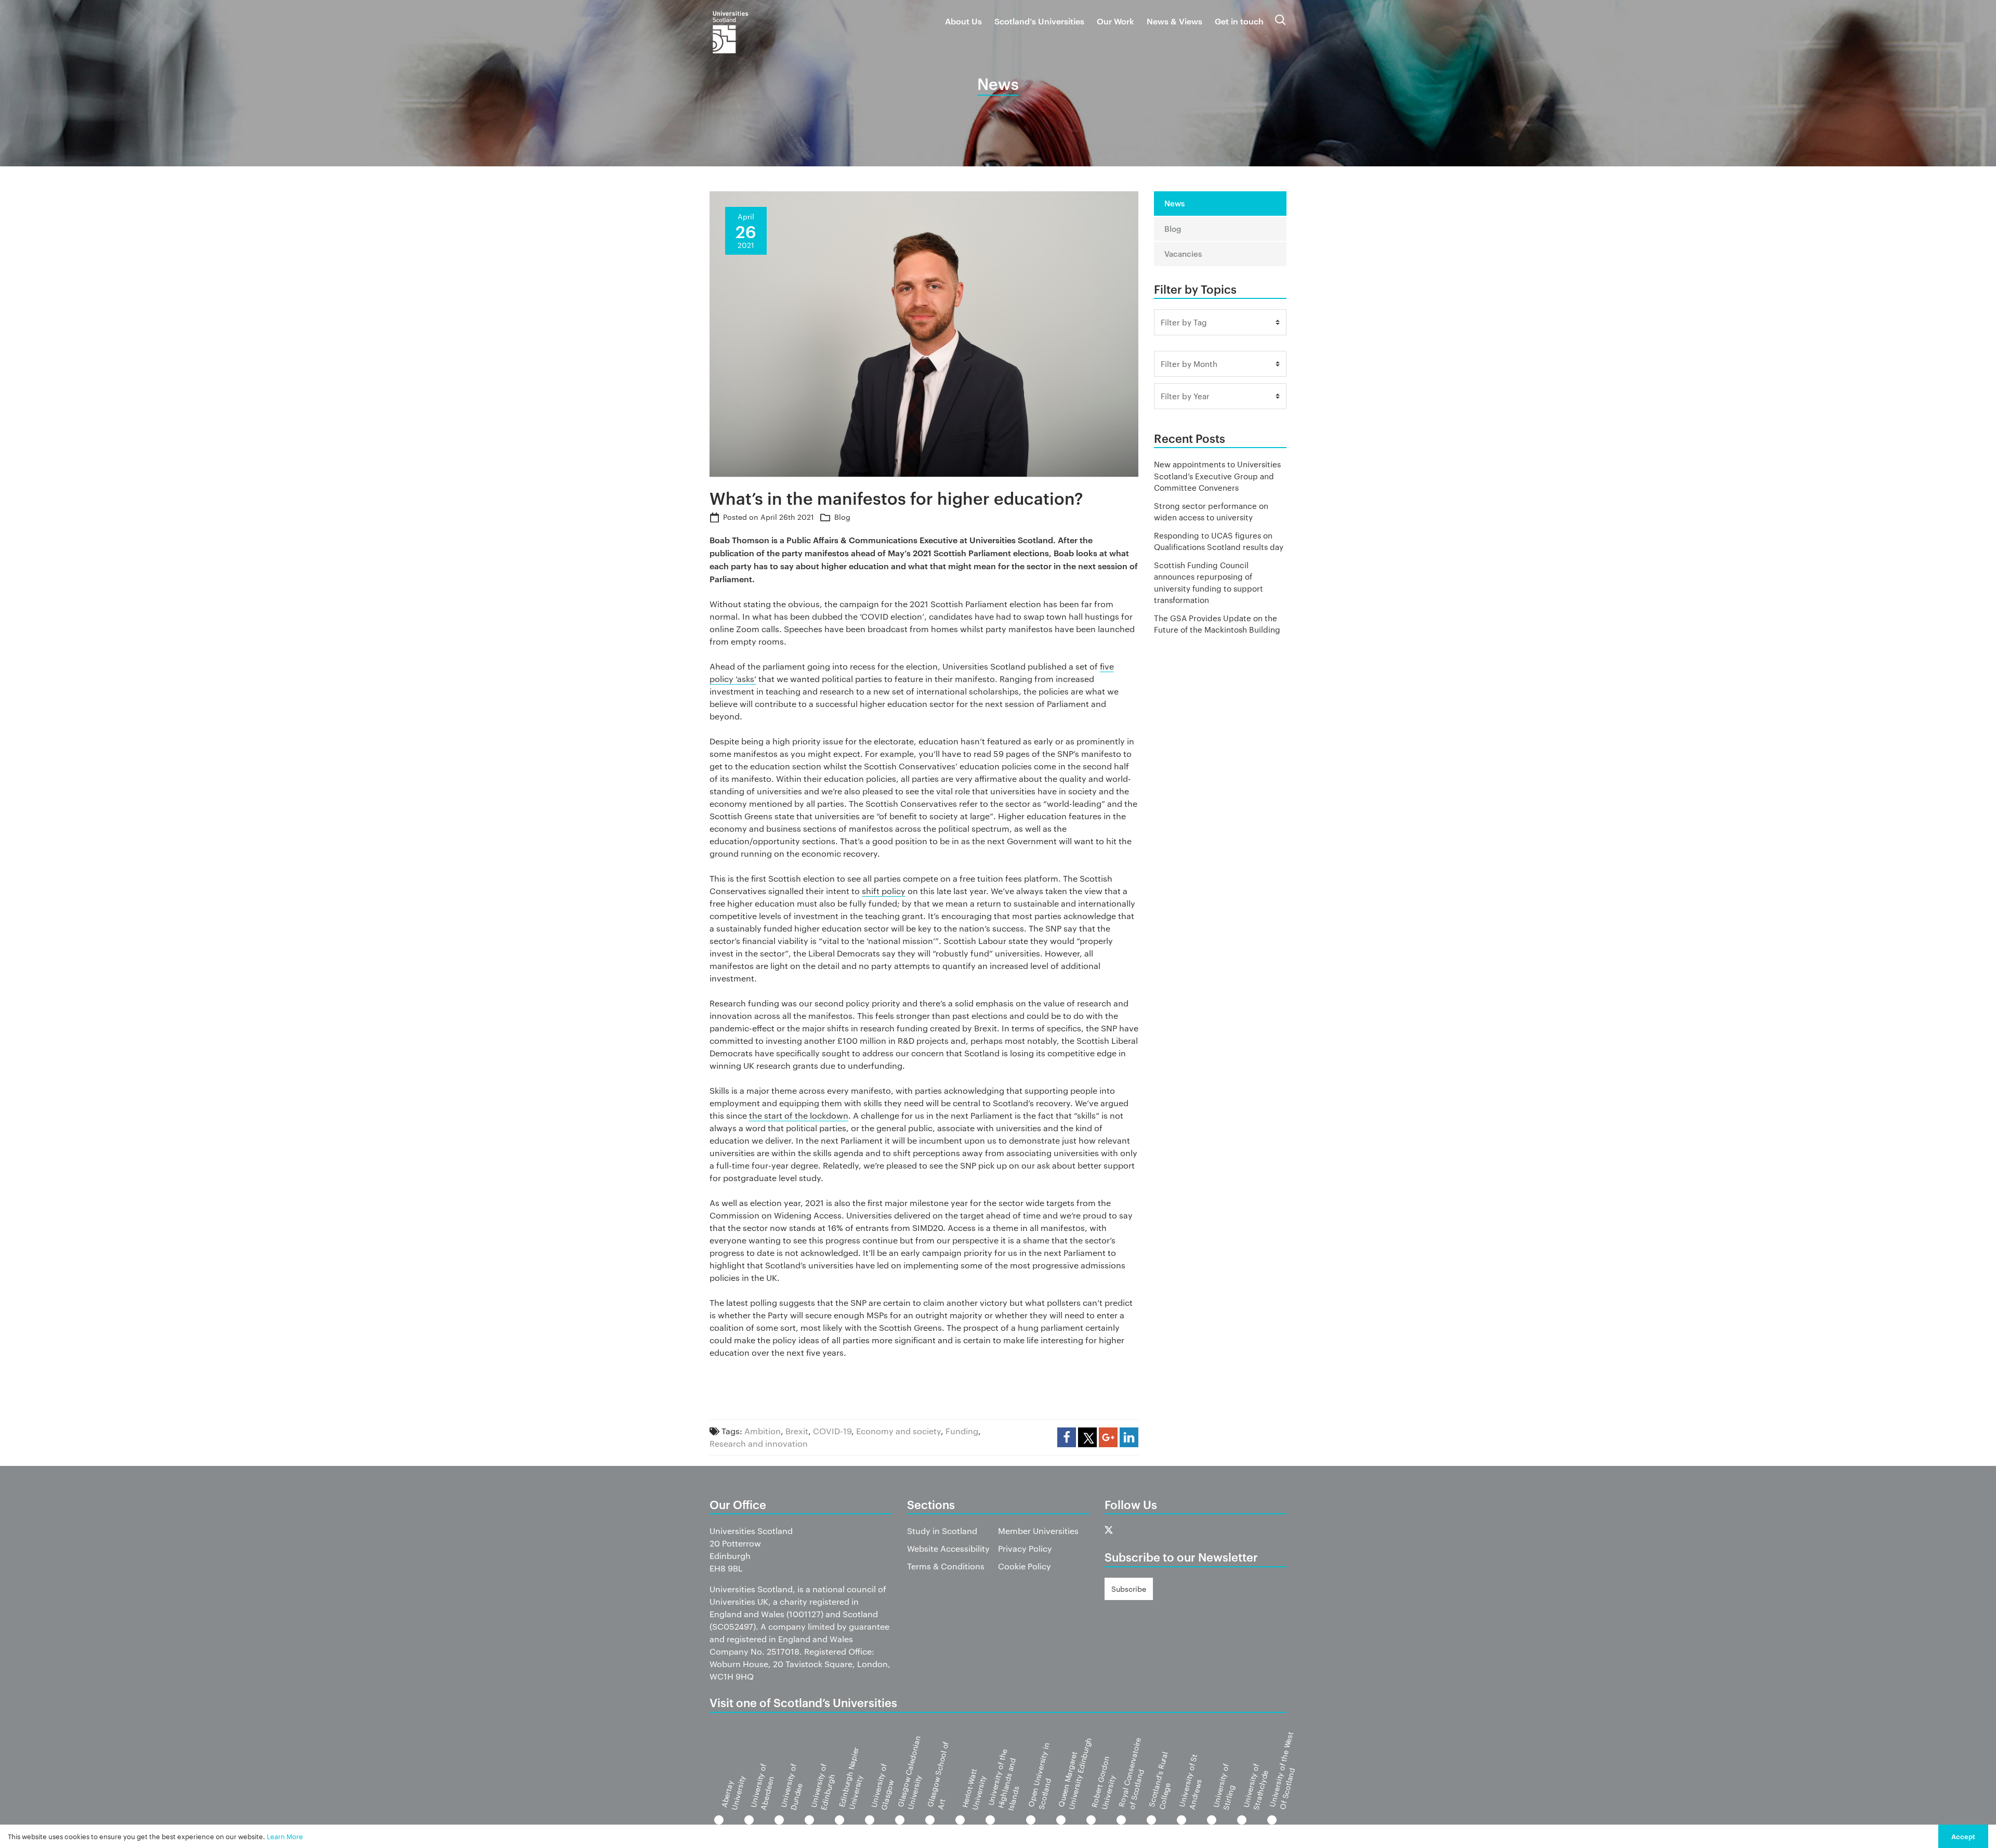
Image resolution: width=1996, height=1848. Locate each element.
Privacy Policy (1025, 1548)
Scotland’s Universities (1039, 21)
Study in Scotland (942, 1531)
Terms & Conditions (946, 1566)
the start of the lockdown (799, 1115)
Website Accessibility (948, 1548)
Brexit (797, 1431)
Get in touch (1239, 21)
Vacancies (1183, 253)
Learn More (285, 1836)
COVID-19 (832, 1431)
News (1174, 203)
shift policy (884, 891)
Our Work (1115, 21)
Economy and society (898, 1431)
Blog (842, 517)
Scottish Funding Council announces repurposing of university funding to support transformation (1209, 582)
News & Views (1174, 21)
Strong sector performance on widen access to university (1211, 512)
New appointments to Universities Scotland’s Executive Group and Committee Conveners (1217, 476)
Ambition (763, 1431)
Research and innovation (759, 1443)
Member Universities (1038, 1531)
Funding (962, 1431)
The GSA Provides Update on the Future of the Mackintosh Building (1217, 624)
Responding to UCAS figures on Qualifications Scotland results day (1219, 541)
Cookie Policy (1025, 1566)
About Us (963, 21)
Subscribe (1129, 1589)
